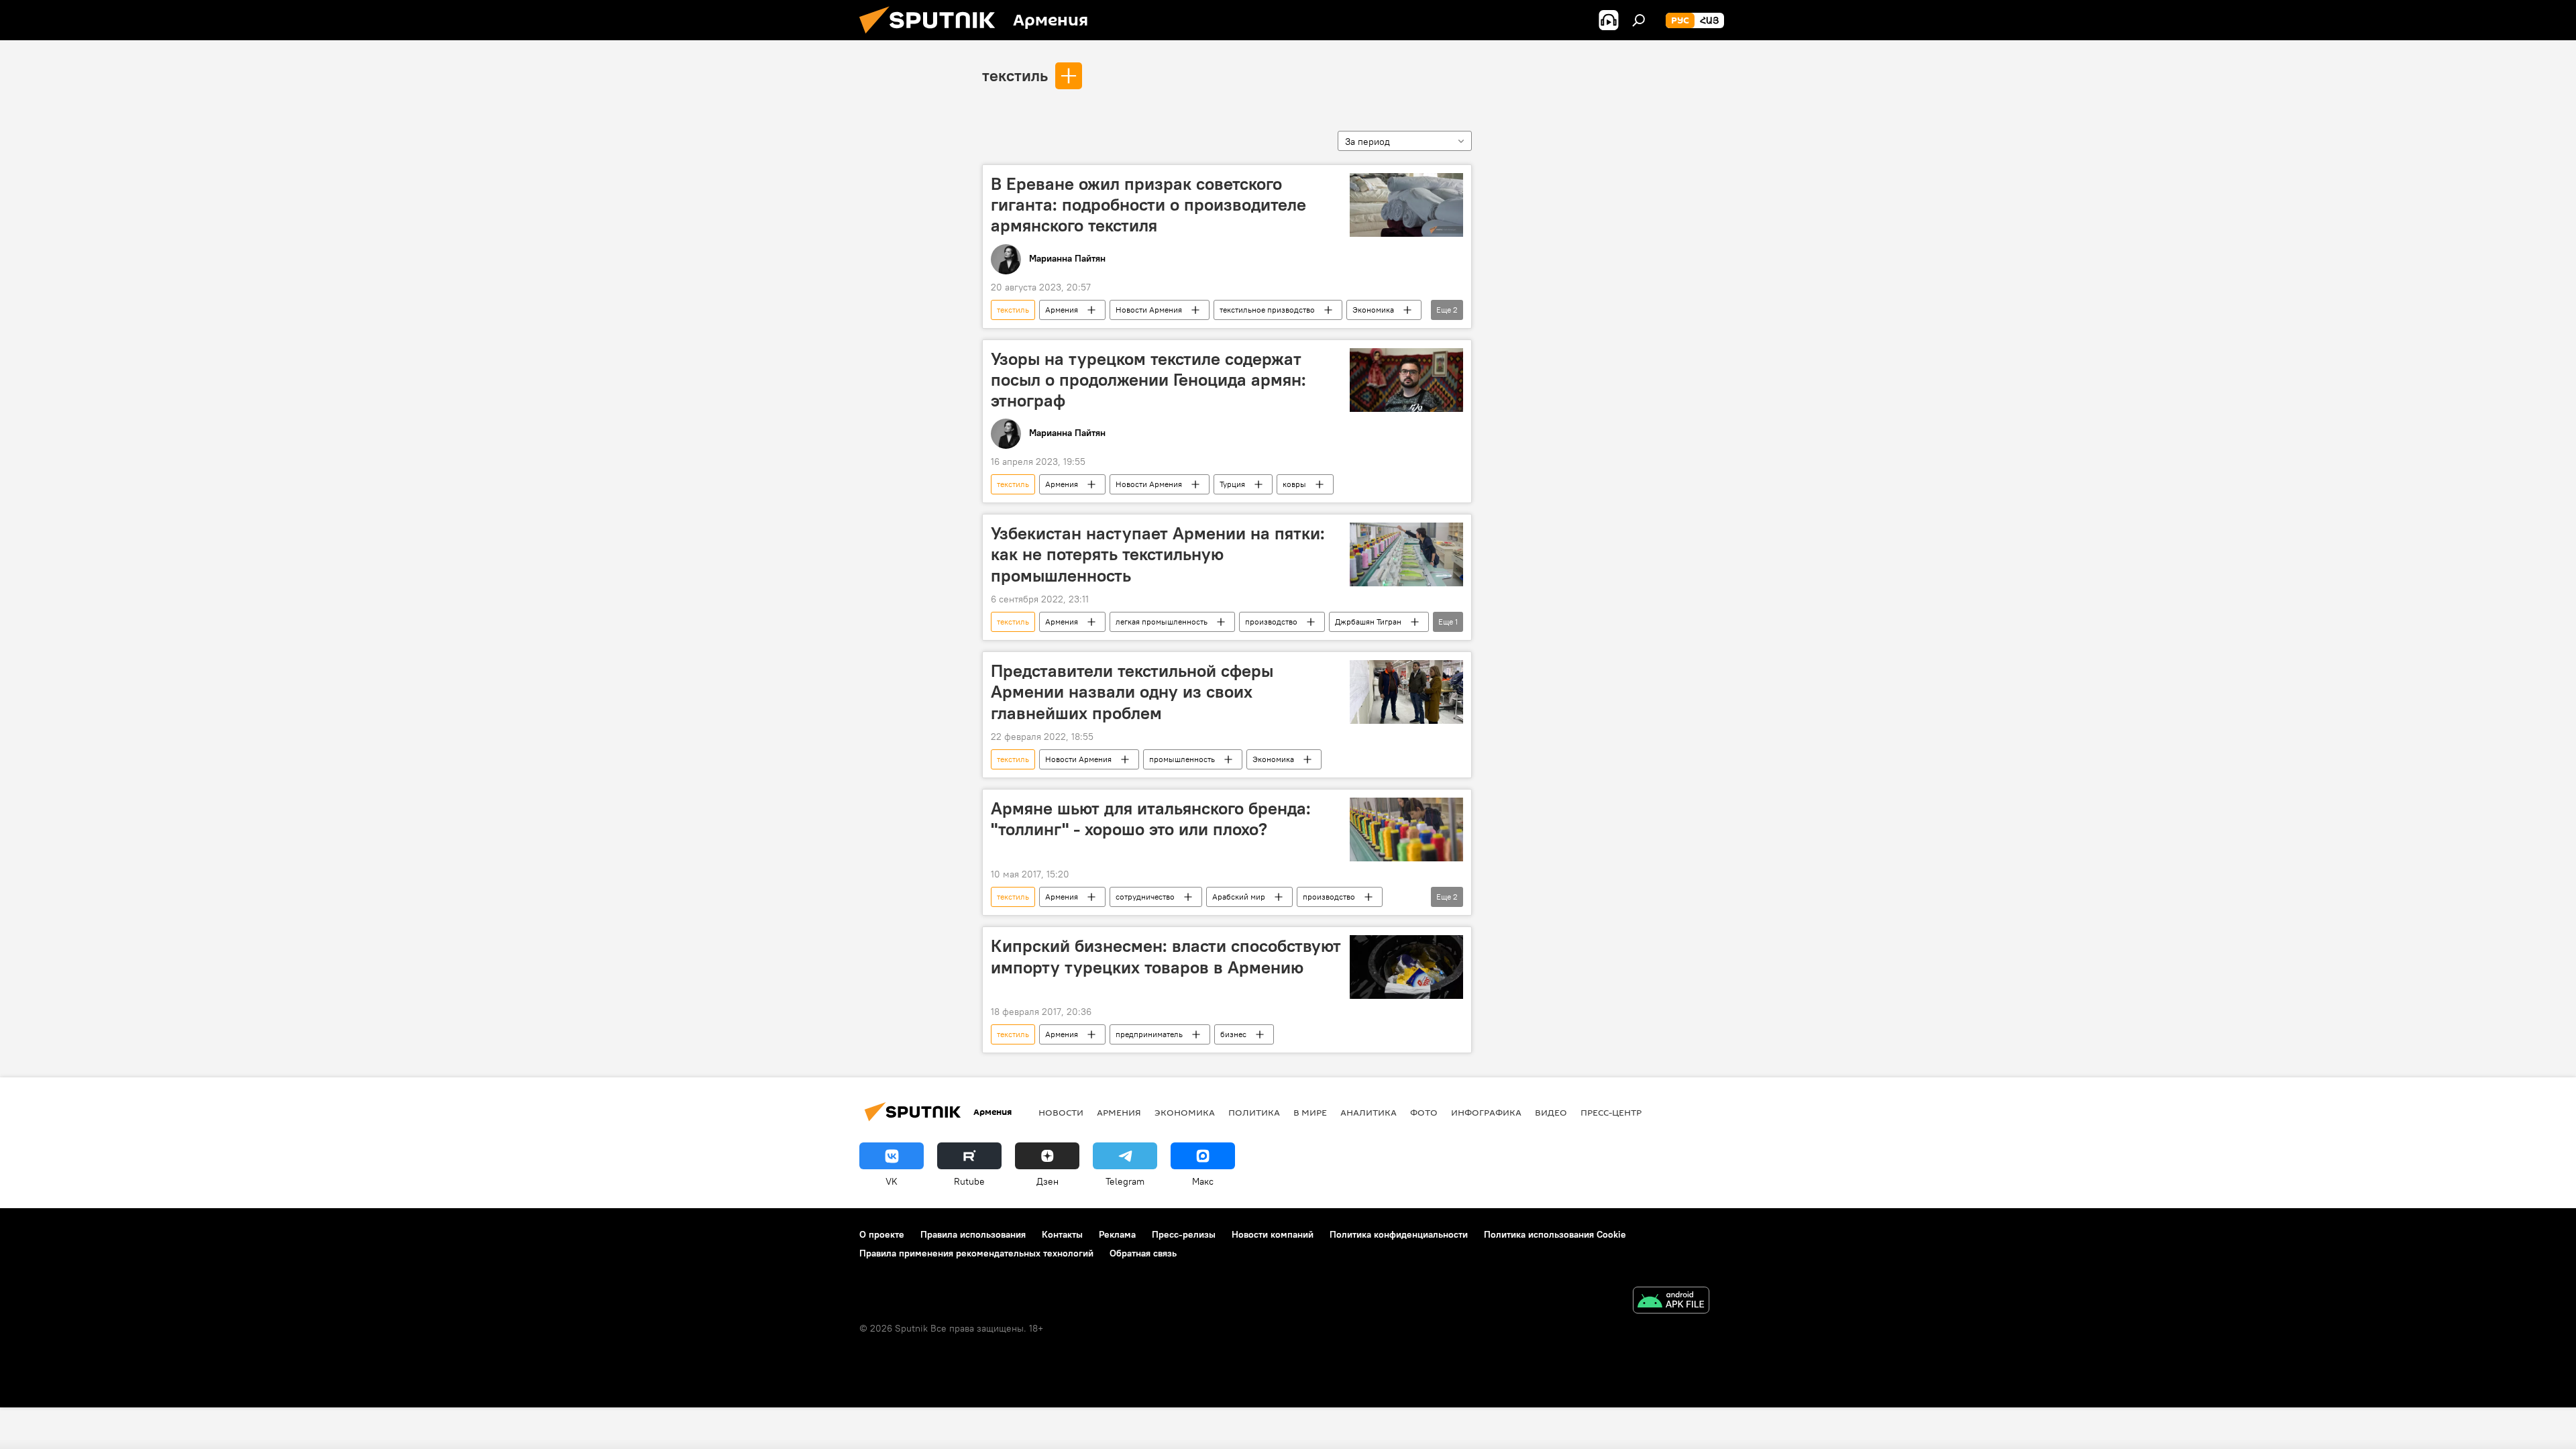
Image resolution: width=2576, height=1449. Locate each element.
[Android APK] (1671, 1302)
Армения (1062, 310)
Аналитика (1368, 1112)
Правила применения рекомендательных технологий (976, 1253)
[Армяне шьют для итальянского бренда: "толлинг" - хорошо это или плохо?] (1406, 829)
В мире (1310, 1112)
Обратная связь (1143, 1253)
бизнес (1233, 1034)
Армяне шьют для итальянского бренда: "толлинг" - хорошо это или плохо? (1151, 819)
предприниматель (1149, 1034)
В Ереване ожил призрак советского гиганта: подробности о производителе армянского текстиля (1148, 205)
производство (1271, 622)
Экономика (1373, 310)
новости (1061, 1112)
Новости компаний (1273, 1234)
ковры (1294, 484)
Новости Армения (1149, 310)
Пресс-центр (1611, 1112)
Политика (1254, 1112)
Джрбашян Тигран (1368, 622)
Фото (1424, 1112)
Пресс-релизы (1184, 1234)
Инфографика (1486, 1112)
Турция (1232, 484)
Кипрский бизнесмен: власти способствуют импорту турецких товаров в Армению (1166, 956)
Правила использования (973, 1234)
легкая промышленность (1162, 622)
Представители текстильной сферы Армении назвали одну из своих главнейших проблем (1132, 692)
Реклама (1117, 1234)
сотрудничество (1145, 897)
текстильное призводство (1267, 310)
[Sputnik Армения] (932, 37)
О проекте (882, 1234)
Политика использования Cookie (1555, 1234)
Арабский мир (1239, 897)
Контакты (1062, 1234)
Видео (1551, 1112)
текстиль (1015, 75)
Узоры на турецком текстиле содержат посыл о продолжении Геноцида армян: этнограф (1148, 380)
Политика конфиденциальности (1399, 1234)
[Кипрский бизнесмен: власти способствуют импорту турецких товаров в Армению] (1406, 967)
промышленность (1182, 759)
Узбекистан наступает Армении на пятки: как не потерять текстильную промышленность (1158, 554)
